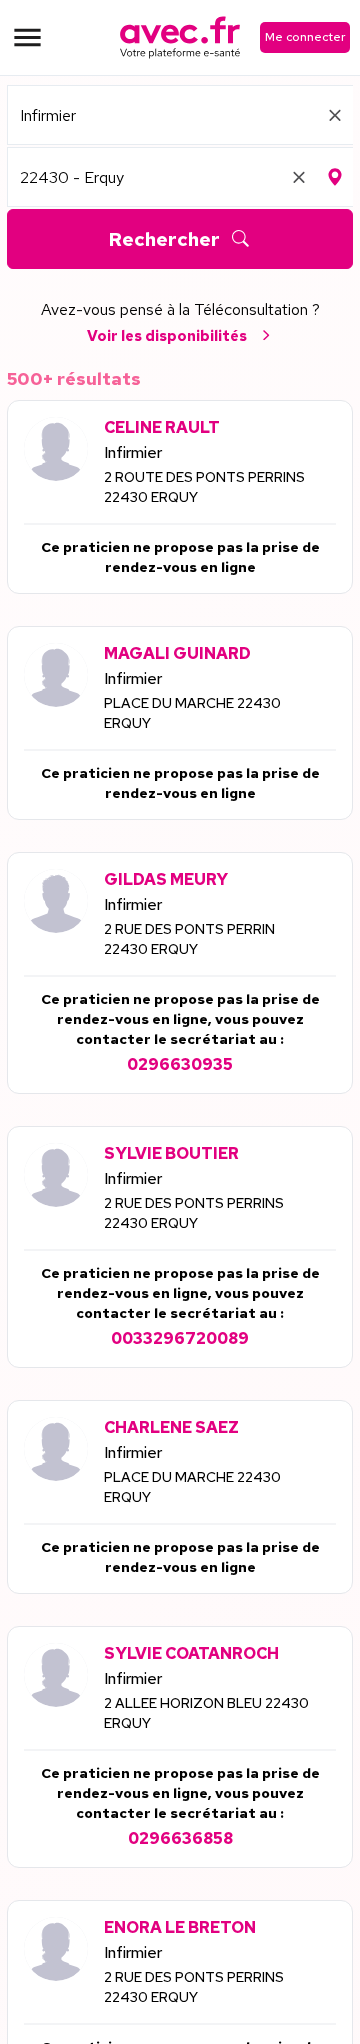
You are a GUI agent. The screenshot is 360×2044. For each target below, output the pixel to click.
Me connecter (305, 37)
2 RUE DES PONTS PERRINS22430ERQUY (194, 1213)
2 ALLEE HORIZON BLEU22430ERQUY (206, 1713)
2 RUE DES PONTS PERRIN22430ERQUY (189, 939)
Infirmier (133, 452)
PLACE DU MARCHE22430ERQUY (192, 713)
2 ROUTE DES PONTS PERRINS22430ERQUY (204, 487)
